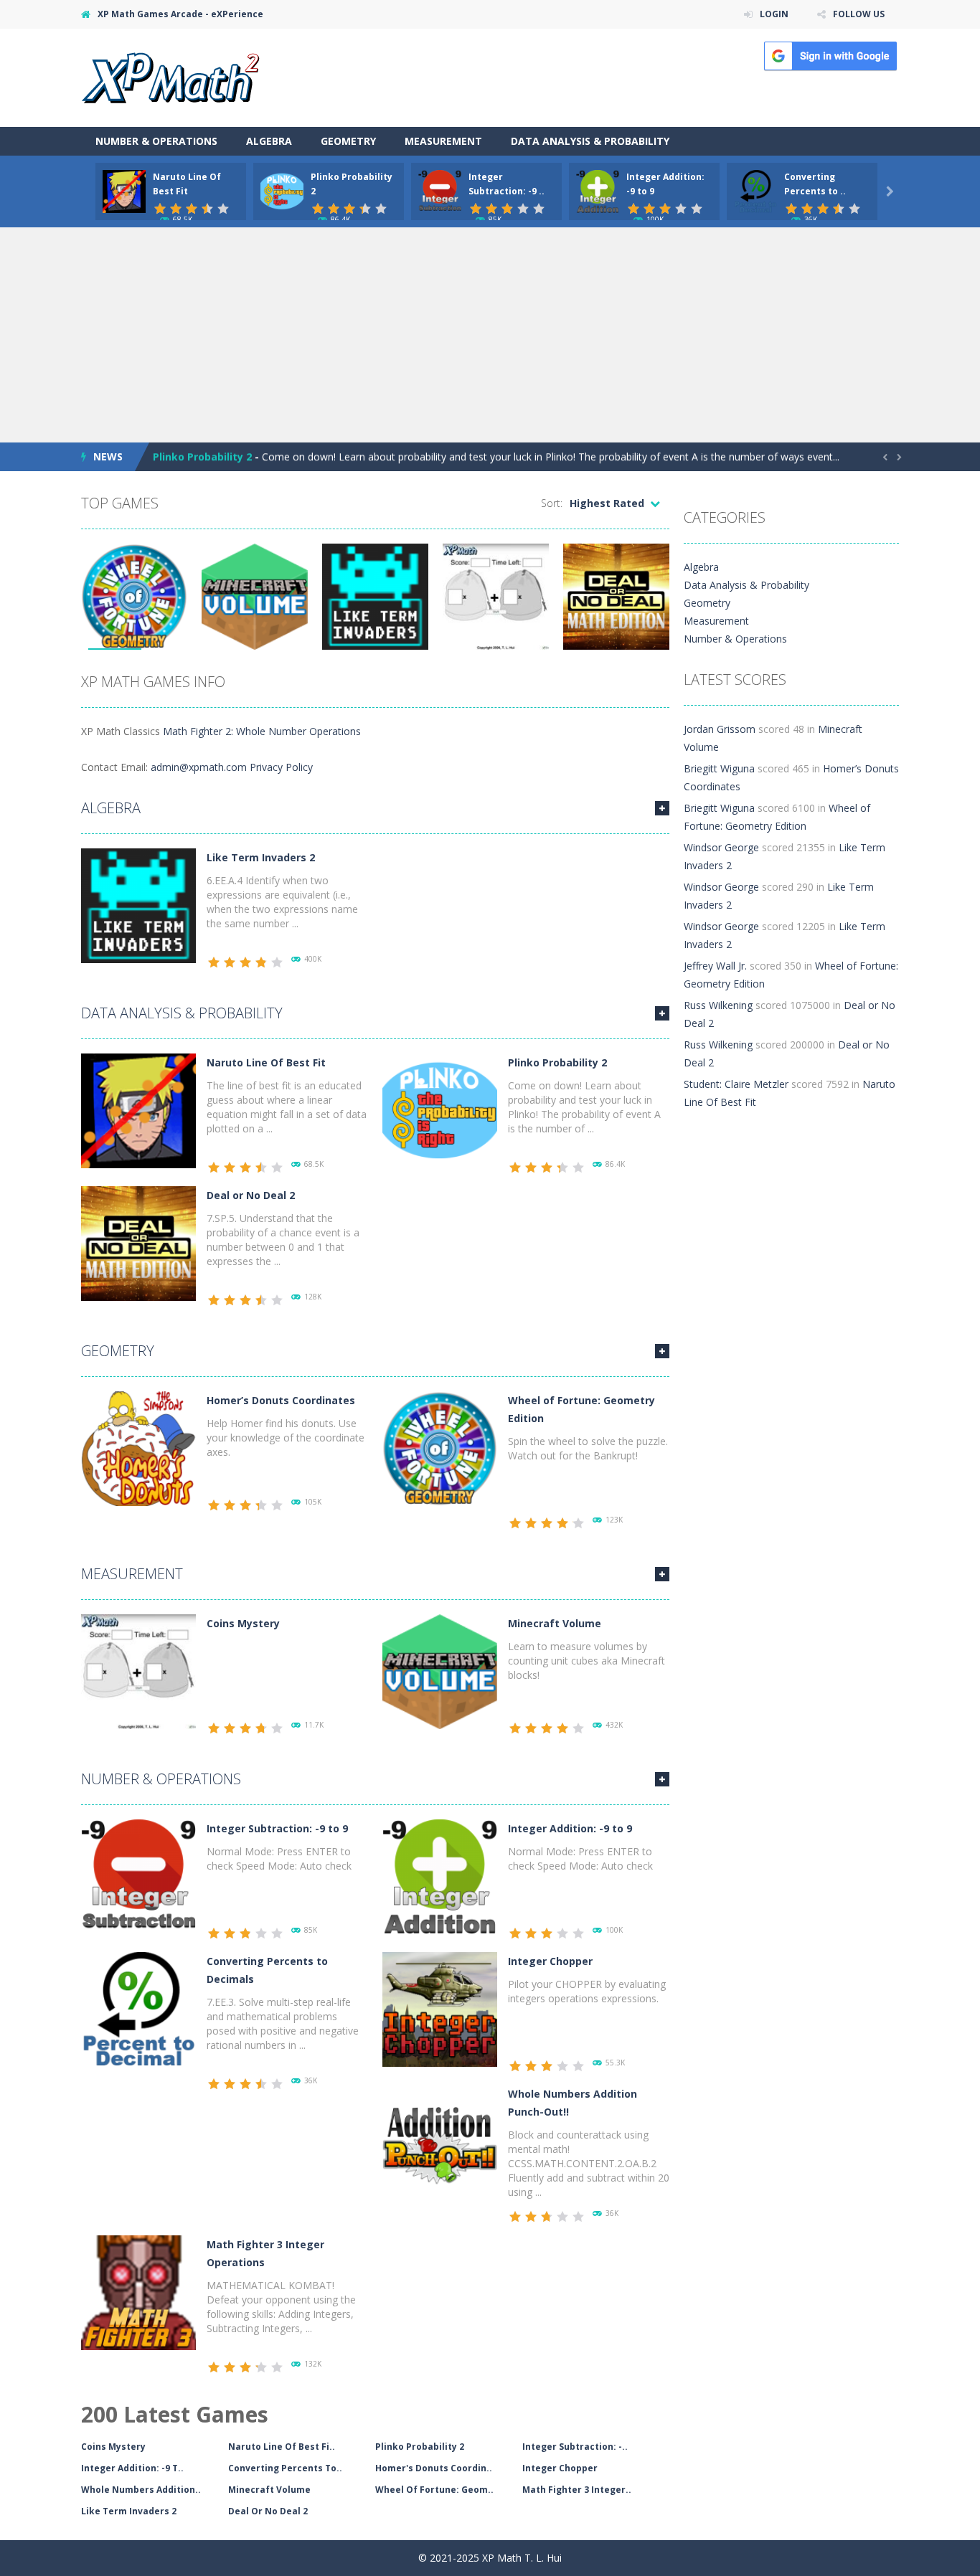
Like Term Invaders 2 (261, 857)
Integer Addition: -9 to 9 (570, 1828)
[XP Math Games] (170, 76)
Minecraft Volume (555, 1623)
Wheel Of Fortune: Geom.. (434, 2490)
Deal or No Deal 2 (251, 1195)
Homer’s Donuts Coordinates (281, 1400)
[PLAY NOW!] (124, 190)
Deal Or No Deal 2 (268, 2511)
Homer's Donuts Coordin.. (434, 2468)
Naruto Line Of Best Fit (266, 1062)
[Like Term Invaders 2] (138, 905)
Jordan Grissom (720, 729)
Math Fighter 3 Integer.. (577, 2490)
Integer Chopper (550, 1961)
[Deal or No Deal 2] (138, 1242)
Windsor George (721, 847)
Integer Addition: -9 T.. (132, 2468)
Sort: (552, 503)
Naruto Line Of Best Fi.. (282, 2447)
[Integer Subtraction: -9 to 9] (138, 1876)
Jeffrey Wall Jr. (715, 966)
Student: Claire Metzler (736, 1084)
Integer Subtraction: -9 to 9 (277, 1828)
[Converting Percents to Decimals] (138, 2008)
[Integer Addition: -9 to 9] (440, 1876)
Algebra (269, 141)
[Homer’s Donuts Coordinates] (138, 1448)
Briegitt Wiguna (719, 768)
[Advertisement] (490, 335)
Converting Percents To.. (285, 2468)
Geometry (348, 141)
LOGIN (774, 14)
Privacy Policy (281, 767)
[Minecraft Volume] (440, 1671)
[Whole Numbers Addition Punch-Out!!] (440, 2141)
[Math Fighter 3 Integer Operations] (138, 2292)
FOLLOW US (859, 14)
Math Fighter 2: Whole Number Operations (262, 731)
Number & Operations (156, 141)
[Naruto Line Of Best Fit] (138, 1110)
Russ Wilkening (718, 1005)
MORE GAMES (662, 808)
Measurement (443, 141)
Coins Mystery (243, 1623)
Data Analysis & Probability (590, 141)
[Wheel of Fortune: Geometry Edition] (440, 1448)
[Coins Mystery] (138, 1671)
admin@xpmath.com (199, 767)
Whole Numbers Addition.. (141, 2490)
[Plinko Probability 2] (440, 1110)
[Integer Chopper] (440, 2008)
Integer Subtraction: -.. (575, 2447)
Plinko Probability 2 (202, 456)
